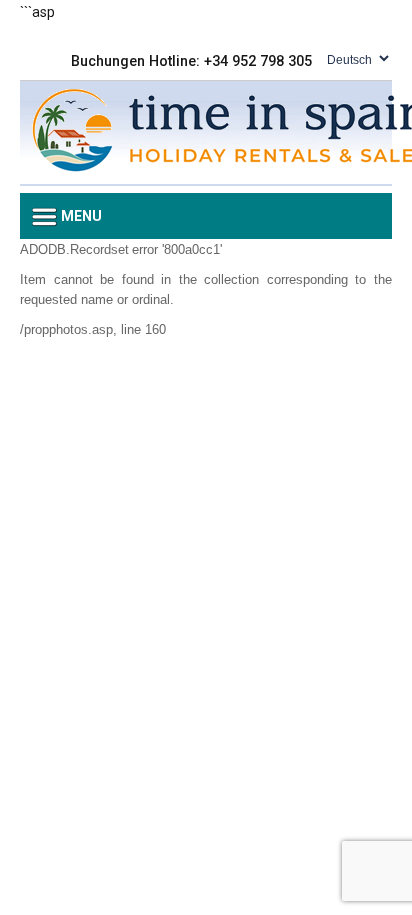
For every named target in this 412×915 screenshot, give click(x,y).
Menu (80, 216)
